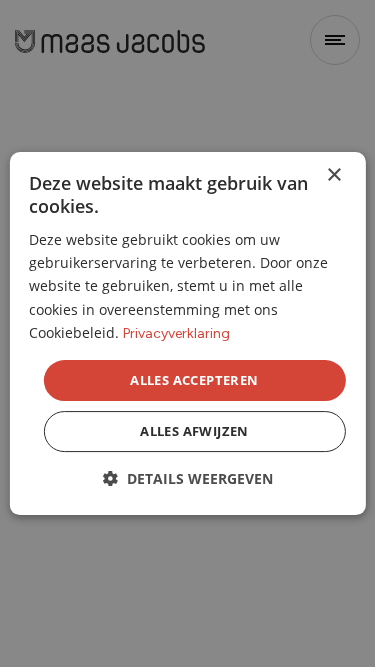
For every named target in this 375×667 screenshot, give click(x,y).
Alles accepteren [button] (194, 380)
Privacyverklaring (176, 333)
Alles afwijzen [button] (194, 431)
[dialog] (187, 334)
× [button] (333, 175)
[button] (188, 478)
